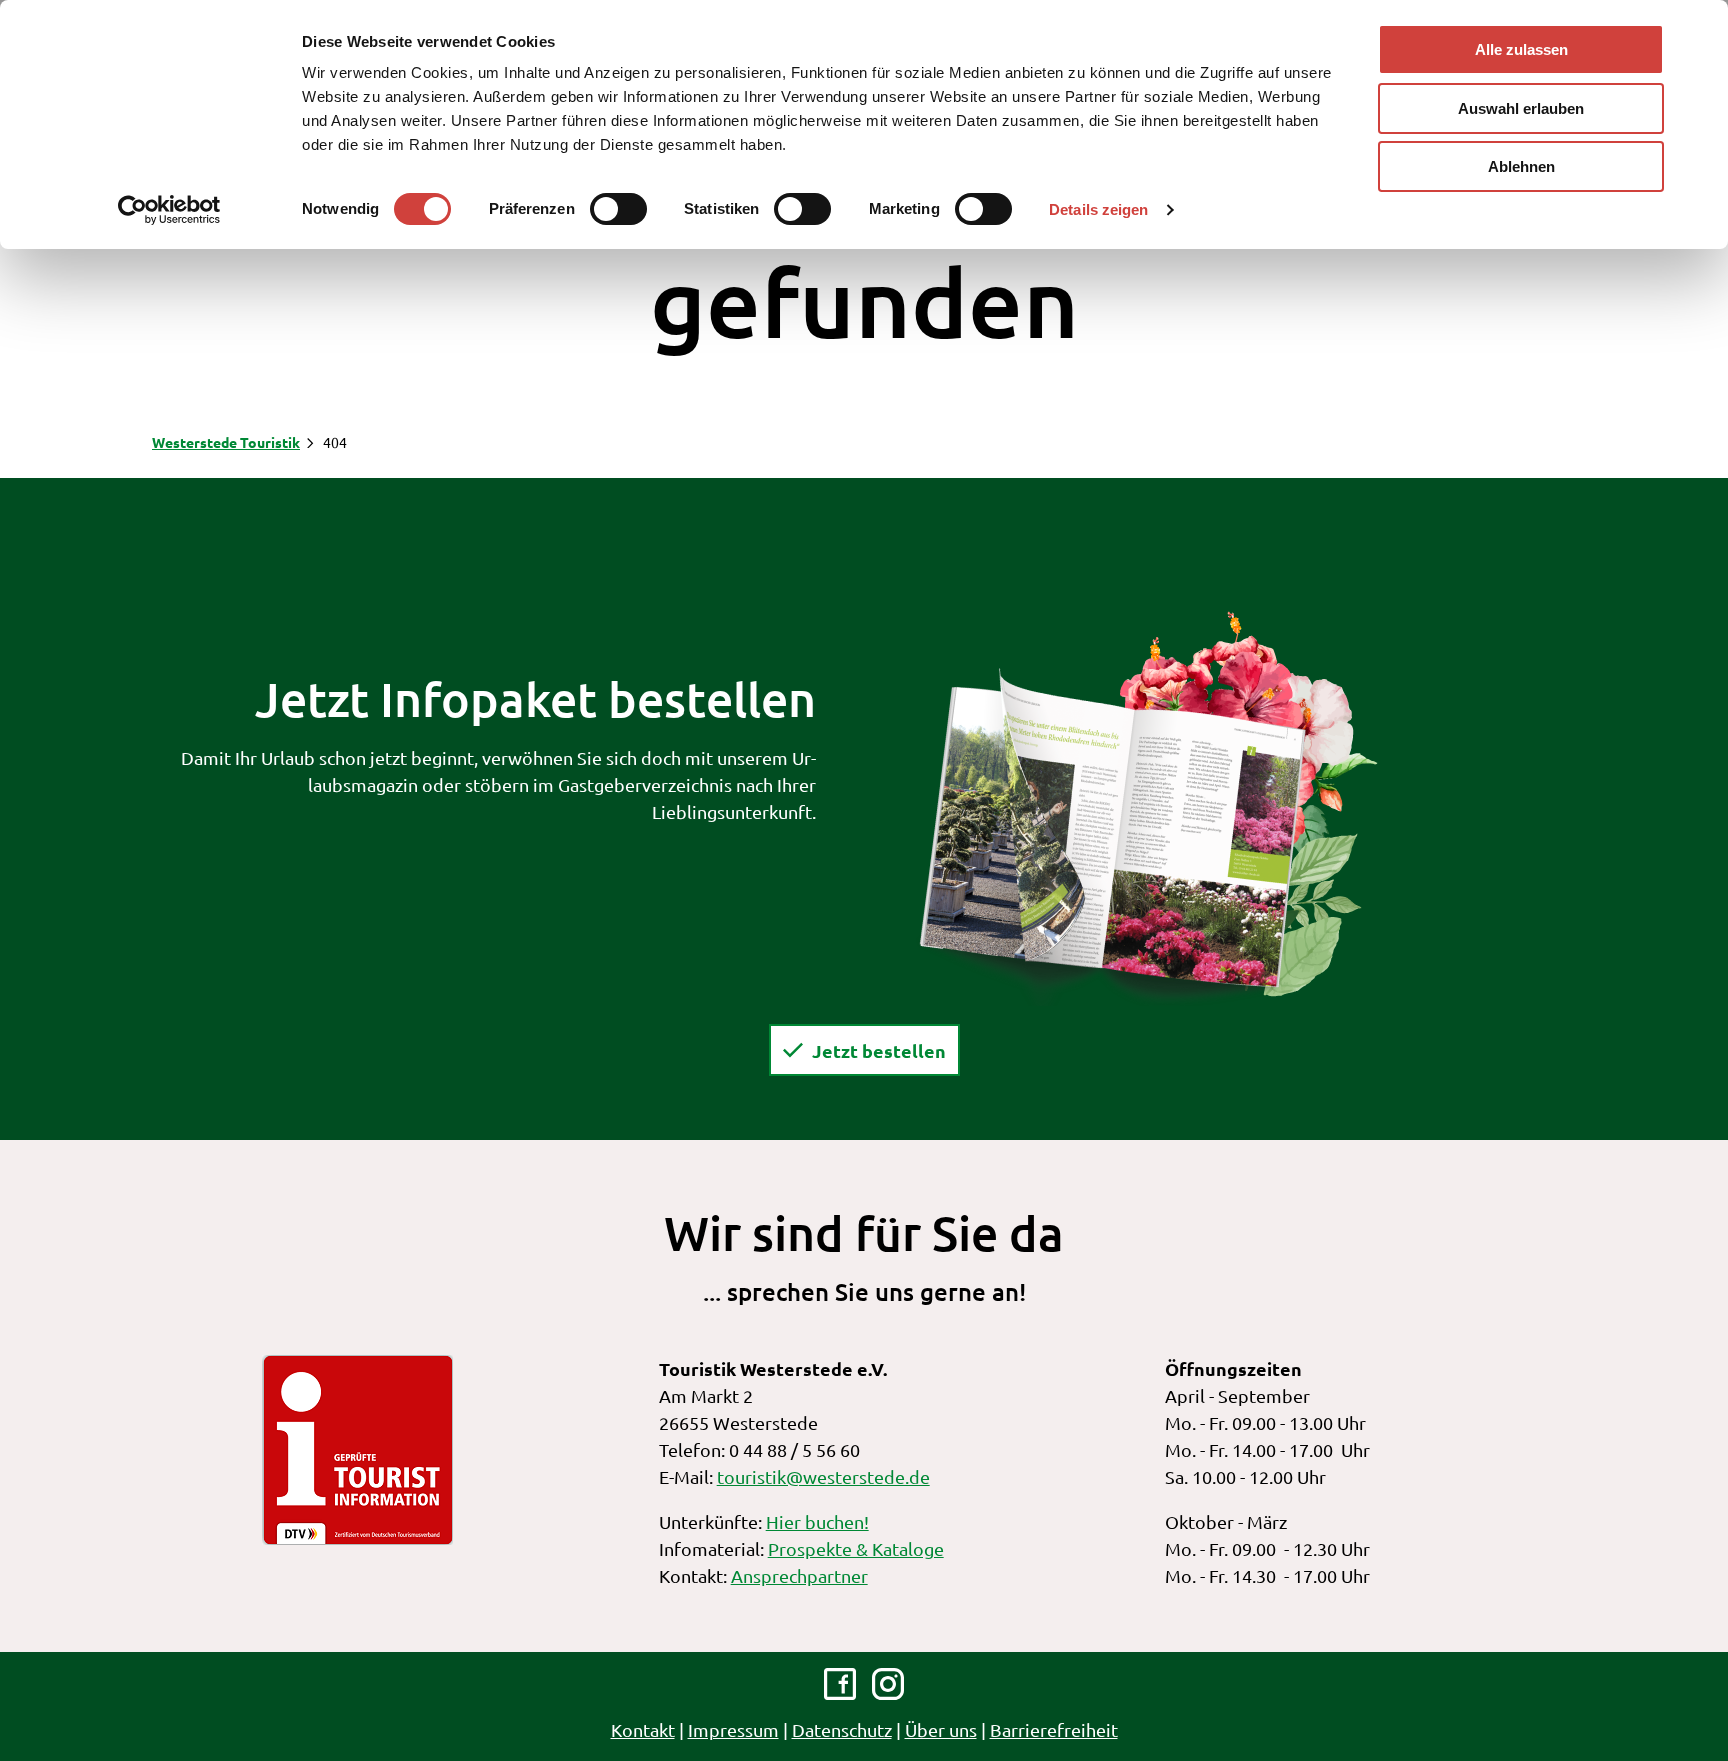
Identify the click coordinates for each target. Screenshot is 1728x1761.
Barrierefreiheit (1054, 1729)
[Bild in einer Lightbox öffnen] (1148, 806)
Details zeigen (1098, 209)
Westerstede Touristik (226, 442)
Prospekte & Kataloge (856, 1548)
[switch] (618, 209)
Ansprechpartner (799, 1575)
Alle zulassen (1521, 49)
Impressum (733, 1729)
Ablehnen (1521, 166)
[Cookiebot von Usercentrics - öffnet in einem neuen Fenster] (169, 210)
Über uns (941, 1729)
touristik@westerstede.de (823, 1476)
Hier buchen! (817, 1521)
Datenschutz (842, 1729)
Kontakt (643, 1729)
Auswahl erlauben (1521, 108)
